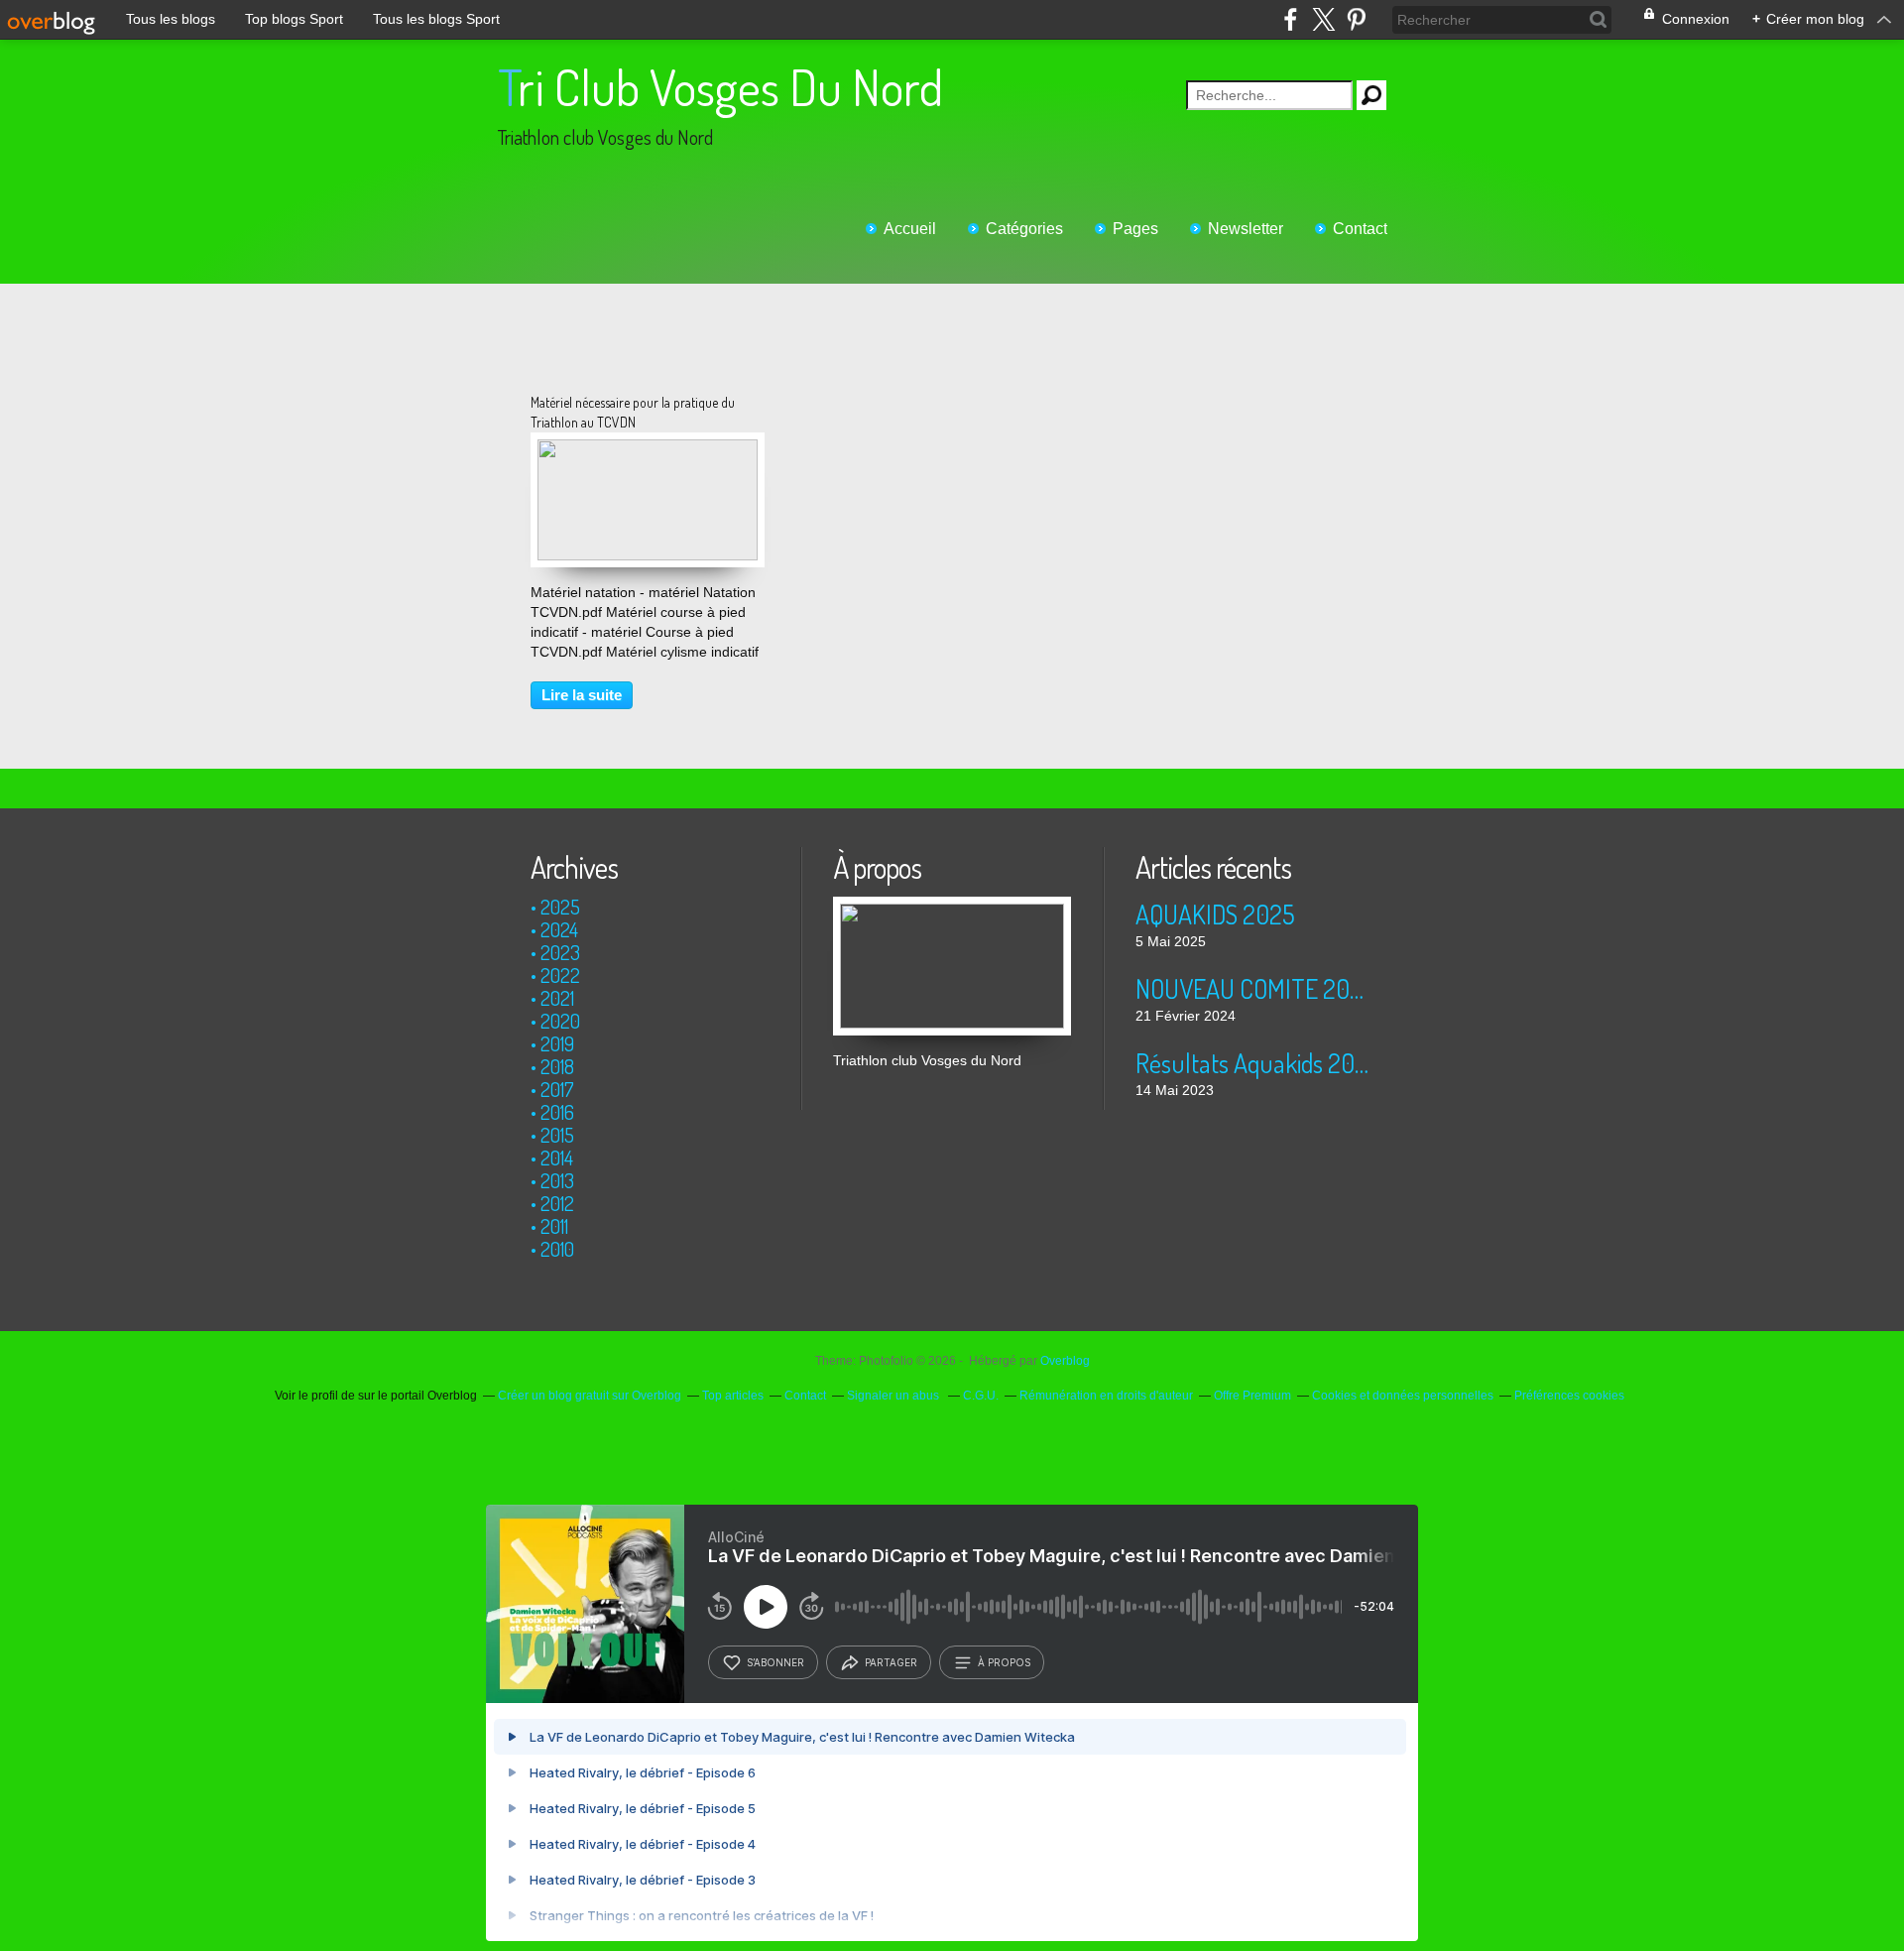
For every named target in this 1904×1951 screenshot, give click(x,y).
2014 (557, 1158)
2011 (554, 1226)
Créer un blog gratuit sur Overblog (590, 1396)
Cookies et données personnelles (1403, 1396)
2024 (559, 929)
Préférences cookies (1569, 1396)
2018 (557, 1066)
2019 (557, 1043)
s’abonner (775, 1662)
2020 (560, 1021)
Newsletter (1246, 229)
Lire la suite (582, 695)
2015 (557, 1135)
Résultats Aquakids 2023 (1254, 1063)
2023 (560, 952)
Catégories (1024, 229)
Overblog (1065, 1361)
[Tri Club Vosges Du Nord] (952, 907)
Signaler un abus (894, 1396)
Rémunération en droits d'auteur (1106, 1396)
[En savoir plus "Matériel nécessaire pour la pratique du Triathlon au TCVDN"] (648, 449)
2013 (557, 1180)
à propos (1004, 1662)
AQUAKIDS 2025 (1215, 914)
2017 (557, 1089)
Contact (1360, 229)
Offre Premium (1252, 1396)
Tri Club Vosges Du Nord (720, 87)
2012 (557, 1203)
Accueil (910, 229)
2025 (560, 907)
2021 (557, 998)
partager (891, 1662)
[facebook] (1291, 19)
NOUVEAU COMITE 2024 (1254, 988)
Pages (1135, 229)
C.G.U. (981, 1396)
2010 (557, 1249)
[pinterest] (1356, 19)
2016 (557, 1112)
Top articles (733, 1396)
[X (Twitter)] (1323, 19)
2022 (560, 975)
